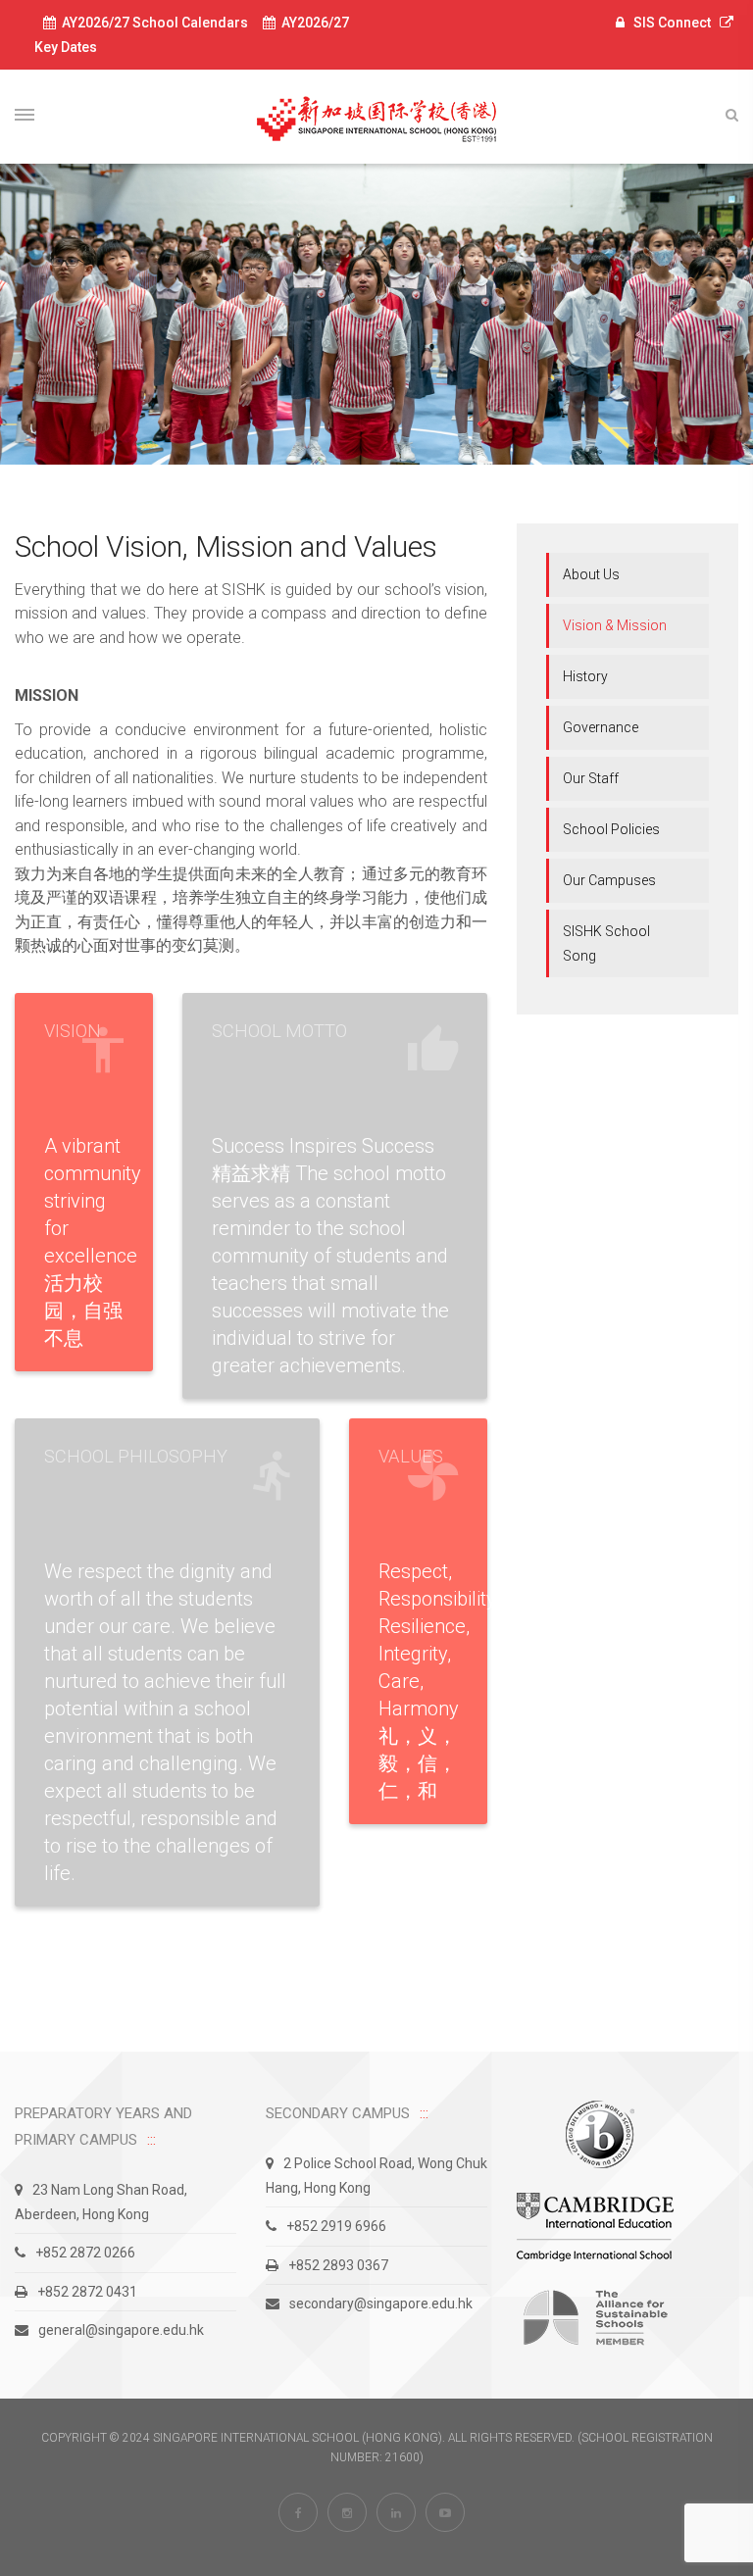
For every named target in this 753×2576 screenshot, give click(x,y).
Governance (601, 727)
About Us (591, 574)
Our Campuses (609, 880)
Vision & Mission (615, 625)
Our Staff (591, 778)
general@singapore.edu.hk (121, 2330)
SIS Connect (672, 23)
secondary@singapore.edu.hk (381, 2304)
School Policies (611, 829)
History (585, 676)
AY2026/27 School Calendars (152, 23)
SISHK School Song (606, 943)
